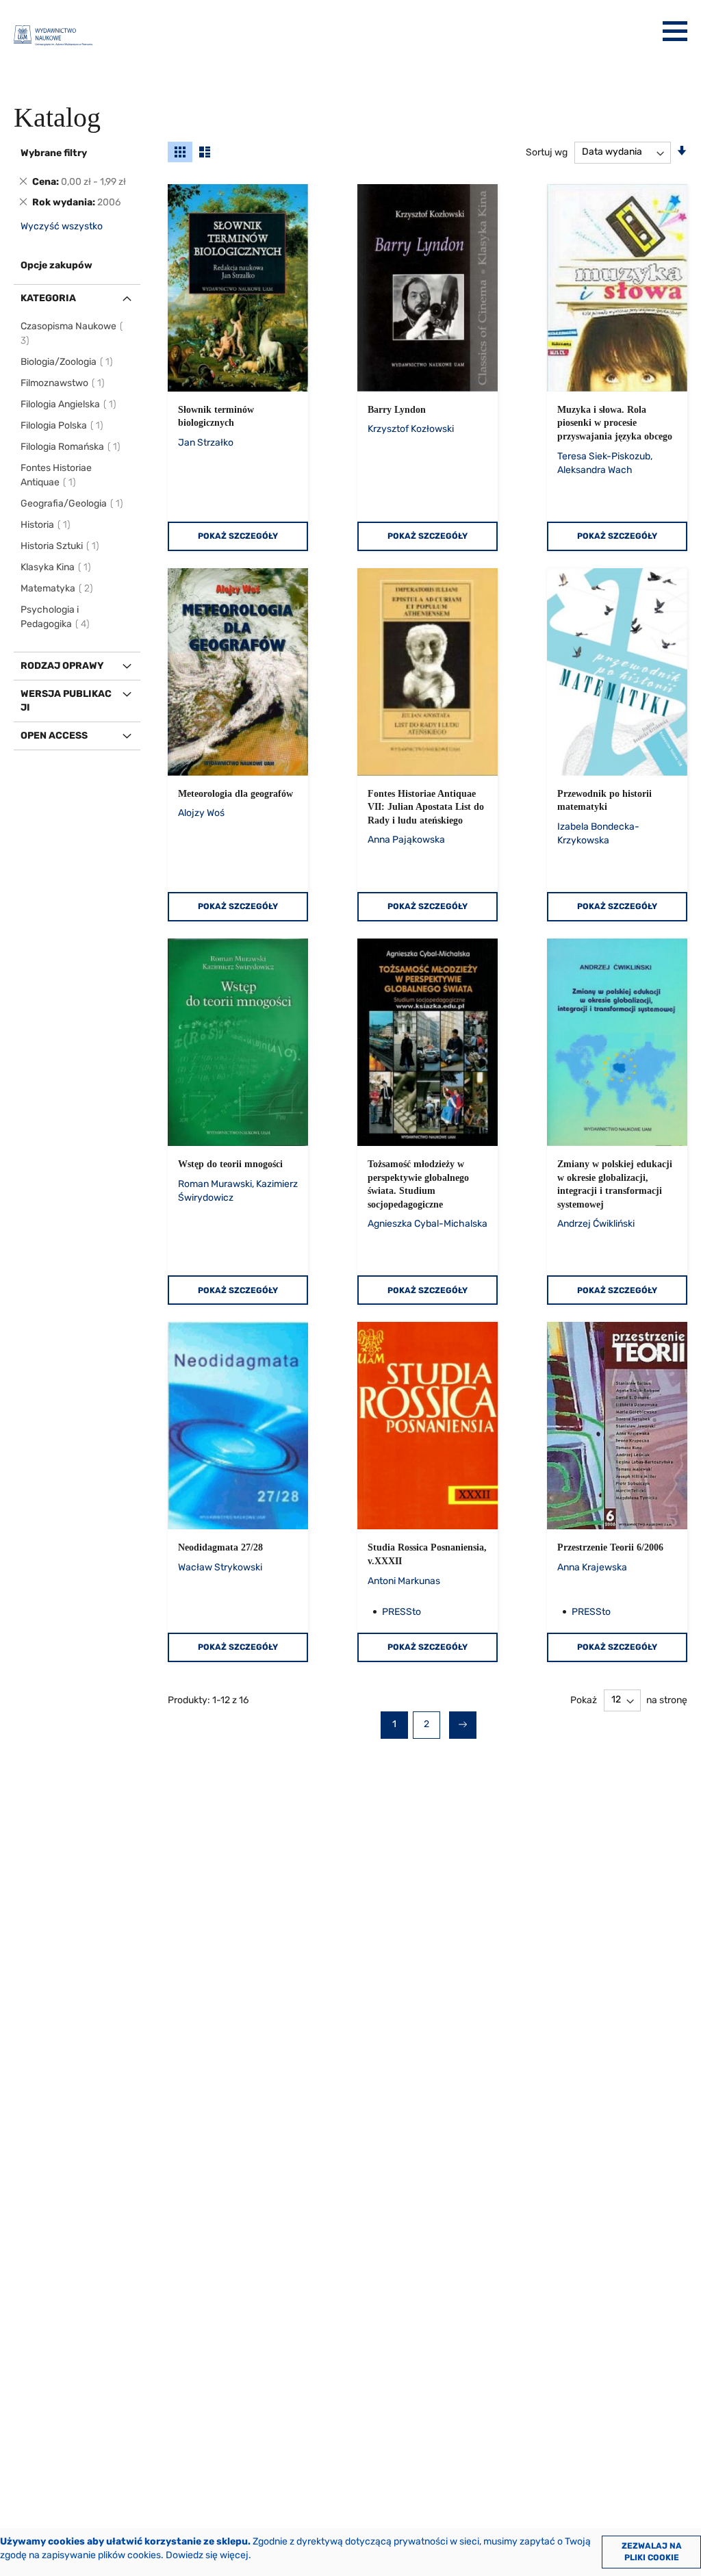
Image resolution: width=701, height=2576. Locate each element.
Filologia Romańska (71, 447)
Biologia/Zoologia (67, 362)
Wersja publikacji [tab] (66, 701)
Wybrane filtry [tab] (54, 153)
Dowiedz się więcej (207, 2555)
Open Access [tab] (54, 736)
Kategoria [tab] (48, 298)
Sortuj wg (547, 152)
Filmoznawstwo (63, 383)
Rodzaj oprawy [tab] (62, 666)
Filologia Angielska (69, 404)
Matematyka (58, 588)
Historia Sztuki (61, 546)
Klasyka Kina (56, 567)
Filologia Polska (63, 425)
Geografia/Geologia (73, 503)
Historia (46, 525)
